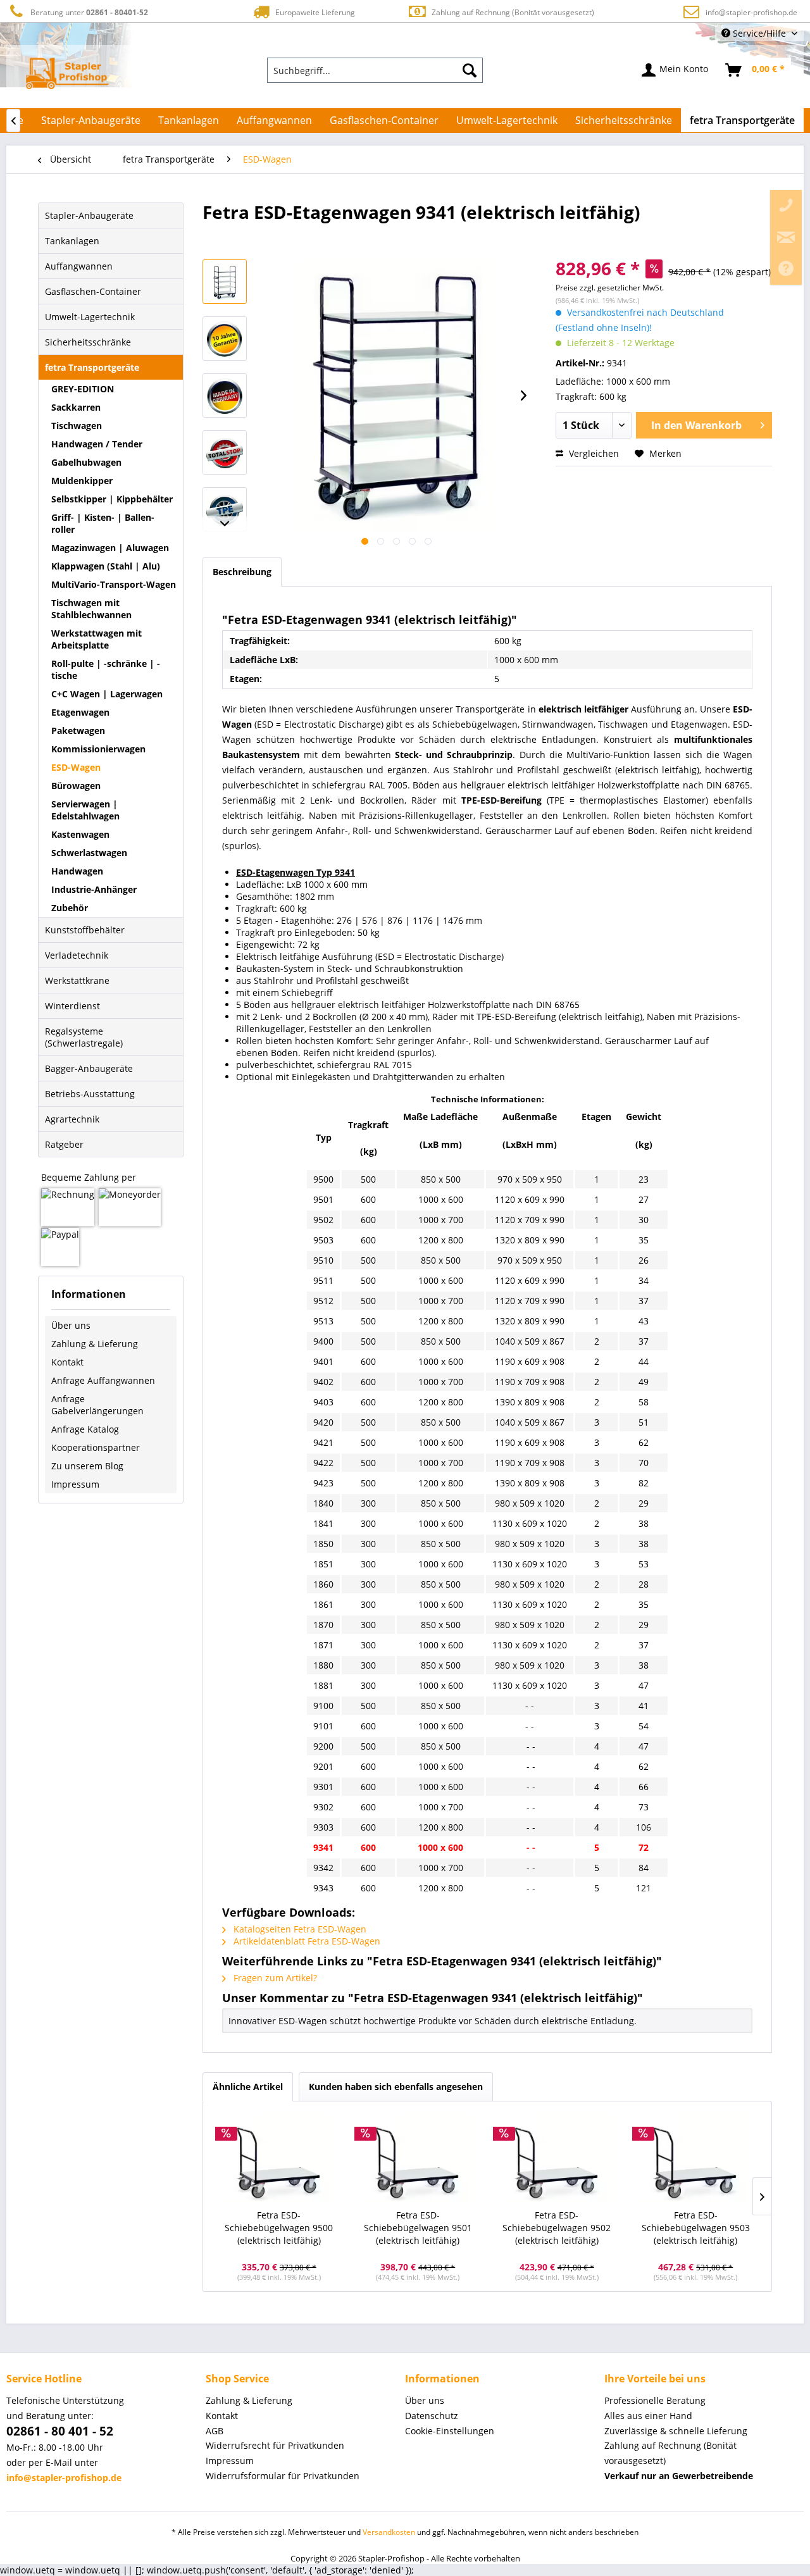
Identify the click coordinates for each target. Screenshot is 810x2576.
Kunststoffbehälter (85, 930)
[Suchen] (470, 70)
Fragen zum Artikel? (274, 1978)
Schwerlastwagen (89, 853)
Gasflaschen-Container (93, 291)
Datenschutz (432, 2416)
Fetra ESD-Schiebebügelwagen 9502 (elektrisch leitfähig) (557, 2228)
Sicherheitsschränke (88, 342)
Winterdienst (72, 1006)
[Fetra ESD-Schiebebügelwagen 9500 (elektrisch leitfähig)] (279, 2158)
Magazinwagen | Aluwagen (110, 548)
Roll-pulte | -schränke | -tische (106, 669)
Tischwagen (77, 426)
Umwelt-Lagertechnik (90, 317)
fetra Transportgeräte (92, 367)
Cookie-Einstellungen (450, 2431)
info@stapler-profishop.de (751, 12)
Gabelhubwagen (86, 462)
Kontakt (67, 1362)
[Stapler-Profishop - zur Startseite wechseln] (67, 73)
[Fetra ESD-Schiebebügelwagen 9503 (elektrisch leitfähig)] (696, 2158)
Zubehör (70, 908)
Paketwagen (78, 731)
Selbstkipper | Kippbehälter (112, 499)
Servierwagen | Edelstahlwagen (85, 810)
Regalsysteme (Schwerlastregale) (84, 1037)
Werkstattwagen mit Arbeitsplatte (97, 639)
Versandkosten (389, 2532)
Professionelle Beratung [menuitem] (655, 2400)
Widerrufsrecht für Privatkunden (275, 2445)
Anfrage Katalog (85, 1429)
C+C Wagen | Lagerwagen (107, 694)
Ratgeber (64, 1144)
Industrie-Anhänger (94, 889)
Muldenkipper (82, 481)
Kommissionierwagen (98, 749)
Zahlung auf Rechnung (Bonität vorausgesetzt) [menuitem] (670, 2453)
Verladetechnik (77, 955)
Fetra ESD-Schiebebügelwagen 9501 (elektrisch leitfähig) (418, 2228)
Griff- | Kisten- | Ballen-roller (103, 523)
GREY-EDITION (83, 389)
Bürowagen (76, 786)
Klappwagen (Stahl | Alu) (106, 566)
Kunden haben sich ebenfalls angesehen (396, 2087)
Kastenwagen (80, 834)
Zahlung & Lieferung (95, 1344)
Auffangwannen (79, 266)
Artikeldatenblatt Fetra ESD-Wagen (306, 1941)
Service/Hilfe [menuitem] (759, 33)
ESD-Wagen (76, 767)
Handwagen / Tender (97, 444)
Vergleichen (593, 453)
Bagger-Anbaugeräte (89, 1068)
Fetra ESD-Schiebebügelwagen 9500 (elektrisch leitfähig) (279, 2228)
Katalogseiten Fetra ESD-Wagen (299, 1929)
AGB (215, 2431)
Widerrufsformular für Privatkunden (283, 2476)
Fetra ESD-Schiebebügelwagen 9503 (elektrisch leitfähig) (696, 2228)
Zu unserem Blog (87, 1466)
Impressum (75, 1484)
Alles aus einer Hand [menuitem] (648, 2416)
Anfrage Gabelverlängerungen (97, 1405)
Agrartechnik (72, 1119)
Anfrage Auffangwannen (103, 1380)
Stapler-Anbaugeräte (89, 215)
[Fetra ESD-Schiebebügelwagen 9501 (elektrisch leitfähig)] (418, 2158)
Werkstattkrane (77, 980)
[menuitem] (375, 70)
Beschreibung (242, 572)
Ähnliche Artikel (248, 2087)
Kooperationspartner (96, 1447)
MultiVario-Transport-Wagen (114, 584)
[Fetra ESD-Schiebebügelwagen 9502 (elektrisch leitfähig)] (557, 2158)
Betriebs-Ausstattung (90, 1094)
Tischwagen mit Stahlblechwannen (91, 609)
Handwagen (77, 871)
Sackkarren (76, 407)
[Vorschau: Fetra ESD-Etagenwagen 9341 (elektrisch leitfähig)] (225, 282)
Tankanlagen (72, 241)
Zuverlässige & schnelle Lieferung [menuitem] (676, 2431)
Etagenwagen (80, 712)
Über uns (71, 1325)
